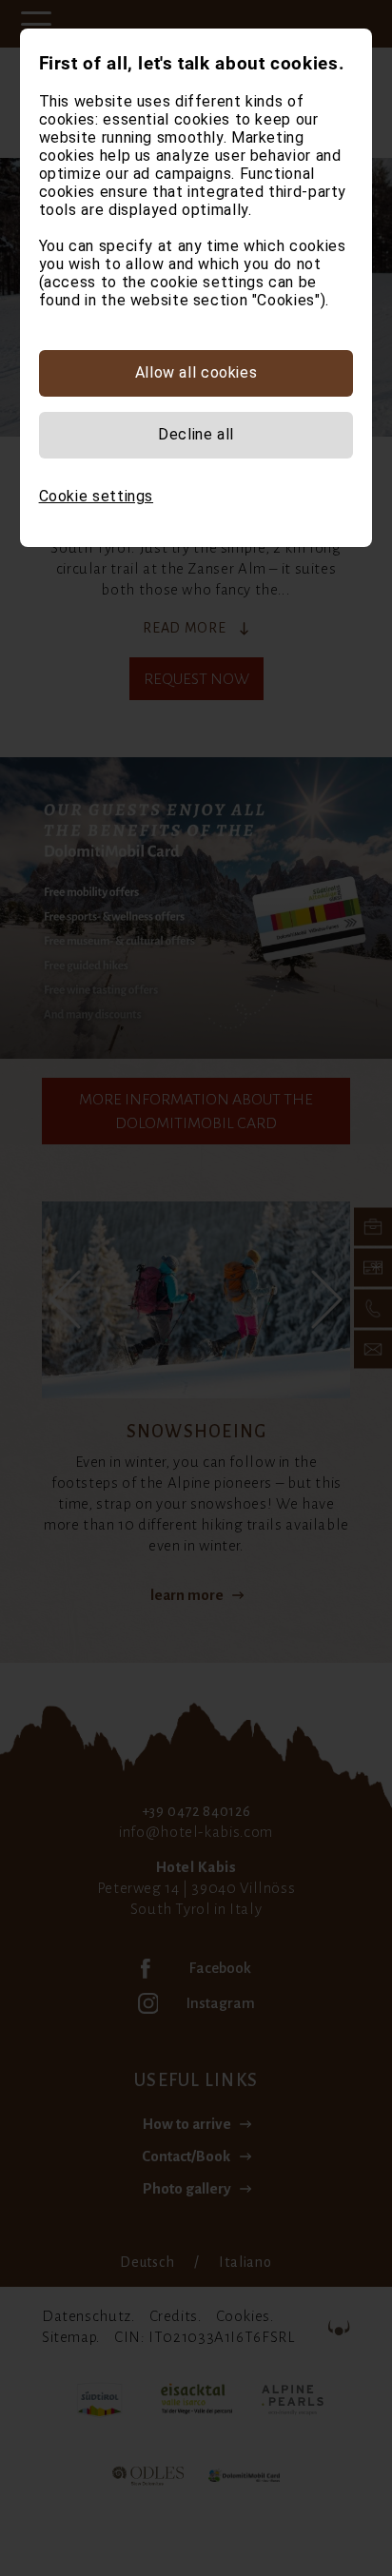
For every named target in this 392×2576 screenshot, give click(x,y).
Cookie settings (96, 496)
